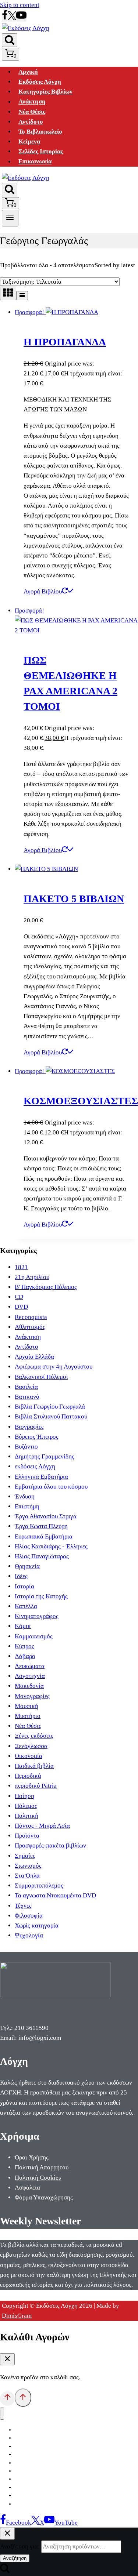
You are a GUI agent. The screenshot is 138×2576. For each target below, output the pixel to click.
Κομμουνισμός (34, 1636)
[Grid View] (8, 293)
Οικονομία (29, 1756)
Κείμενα (29, 141)
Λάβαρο (25, 1656)
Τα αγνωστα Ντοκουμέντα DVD (55, 1895)
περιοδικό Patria (36, 1786)
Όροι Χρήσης (32, 2157)
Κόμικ (23, 1626)
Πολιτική (26, 1816)
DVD (21, 1307)
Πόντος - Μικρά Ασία (42, 1826)
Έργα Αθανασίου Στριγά (46, 1516)
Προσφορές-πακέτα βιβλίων (50, 1845)
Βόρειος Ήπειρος (37, 1437)
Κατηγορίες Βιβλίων (45, 92)
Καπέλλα (26, 1606)
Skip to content (20, 5)
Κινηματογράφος (37, 1616)
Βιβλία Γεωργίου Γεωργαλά (50, 1407)
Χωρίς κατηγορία (37, 1925)
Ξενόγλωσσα (31, 1746)
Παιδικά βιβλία (34, 1766)
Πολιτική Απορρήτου (42, 2167)
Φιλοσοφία (29, 1916)
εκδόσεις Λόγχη (35, 1466)
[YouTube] (21, 18)
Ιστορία (24, 1586)
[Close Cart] (7, 2359)
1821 (21, 1267)
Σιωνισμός (28, 1866)
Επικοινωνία (35, 162)
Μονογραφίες (32, 1696)
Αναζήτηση (15, 2558)
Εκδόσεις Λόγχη (40, 82)
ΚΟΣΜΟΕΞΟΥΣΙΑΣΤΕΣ (81, 1101)
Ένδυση (25, 1496)
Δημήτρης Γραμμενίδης (45, 1456)
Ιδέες (21, 1576)
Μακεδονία (29, 1686)
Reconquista (31, 1317)
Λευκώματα (30, 1666)
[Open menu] (10, 218)
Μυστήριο (28, 1716)
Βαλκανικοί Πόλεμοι (41, 1377)
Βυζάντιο (26, 1447)
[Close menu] (2, 2414)
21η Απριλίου (32, 1277)
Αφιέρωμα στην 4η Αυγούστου (54, 1367)
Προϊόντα (27, 1836)
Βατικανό (27, 1397)
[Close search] (7, 2534)
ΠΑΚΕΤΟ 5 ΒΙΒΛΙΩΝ (74, 899)
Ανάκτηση (32, 102)
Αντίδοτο (31, 122)
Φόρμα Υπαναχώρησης (44, 2197)
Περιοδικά (28, 1776)
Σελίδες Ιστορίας (41, 151)
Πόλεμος (26, 1806)
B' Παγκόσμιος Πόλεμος (46, 1287)
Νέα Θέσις (32, 112)
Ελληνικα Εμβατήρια (41, 1477)
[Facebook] (5, 18)
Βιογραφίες (29, 1427)
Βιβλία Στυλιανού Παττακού (51, 1416)
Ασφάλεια (27, 2188)
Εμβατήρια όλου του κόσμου (51, 1487)
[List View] (22, 296)
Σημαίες (25, 1856)
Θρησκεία (27, 1566)
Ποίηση (24, 1796)
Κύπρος (24, 1646)
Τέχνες (23, 1906)
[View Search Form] (10, 40)
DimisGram (17, 2316)
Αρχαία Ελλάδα (34, 1357)
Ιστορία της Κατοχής (41, 1596)
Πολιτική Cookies (38, 2178)
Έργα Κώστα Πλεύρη (41, 1526)
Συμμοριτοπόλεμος (39, 1885)
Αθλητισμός (30, 1327)
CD (19, 1297)
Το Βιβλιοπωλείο (40, 132)
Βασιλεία (26, 1387)
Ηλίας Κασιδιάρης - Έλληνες (51, 1546)
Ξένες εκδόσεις (34, 1736)
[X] (12, 18)
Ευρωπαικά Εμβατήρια (44, 1536)
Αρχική (28, 72)
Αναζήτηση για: (20, 2546)
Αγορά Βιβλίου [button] (43, 591)
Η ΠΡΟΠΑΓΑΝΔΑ (65, 342)
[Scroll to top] (7, 2398)
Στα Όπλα (27, 1876)
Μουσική (26, 1706)
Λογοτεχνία (30, 1676)
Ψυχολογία (29, 1935)
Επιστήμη (27, 1506)
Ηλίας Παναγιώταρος (42, 1556)
